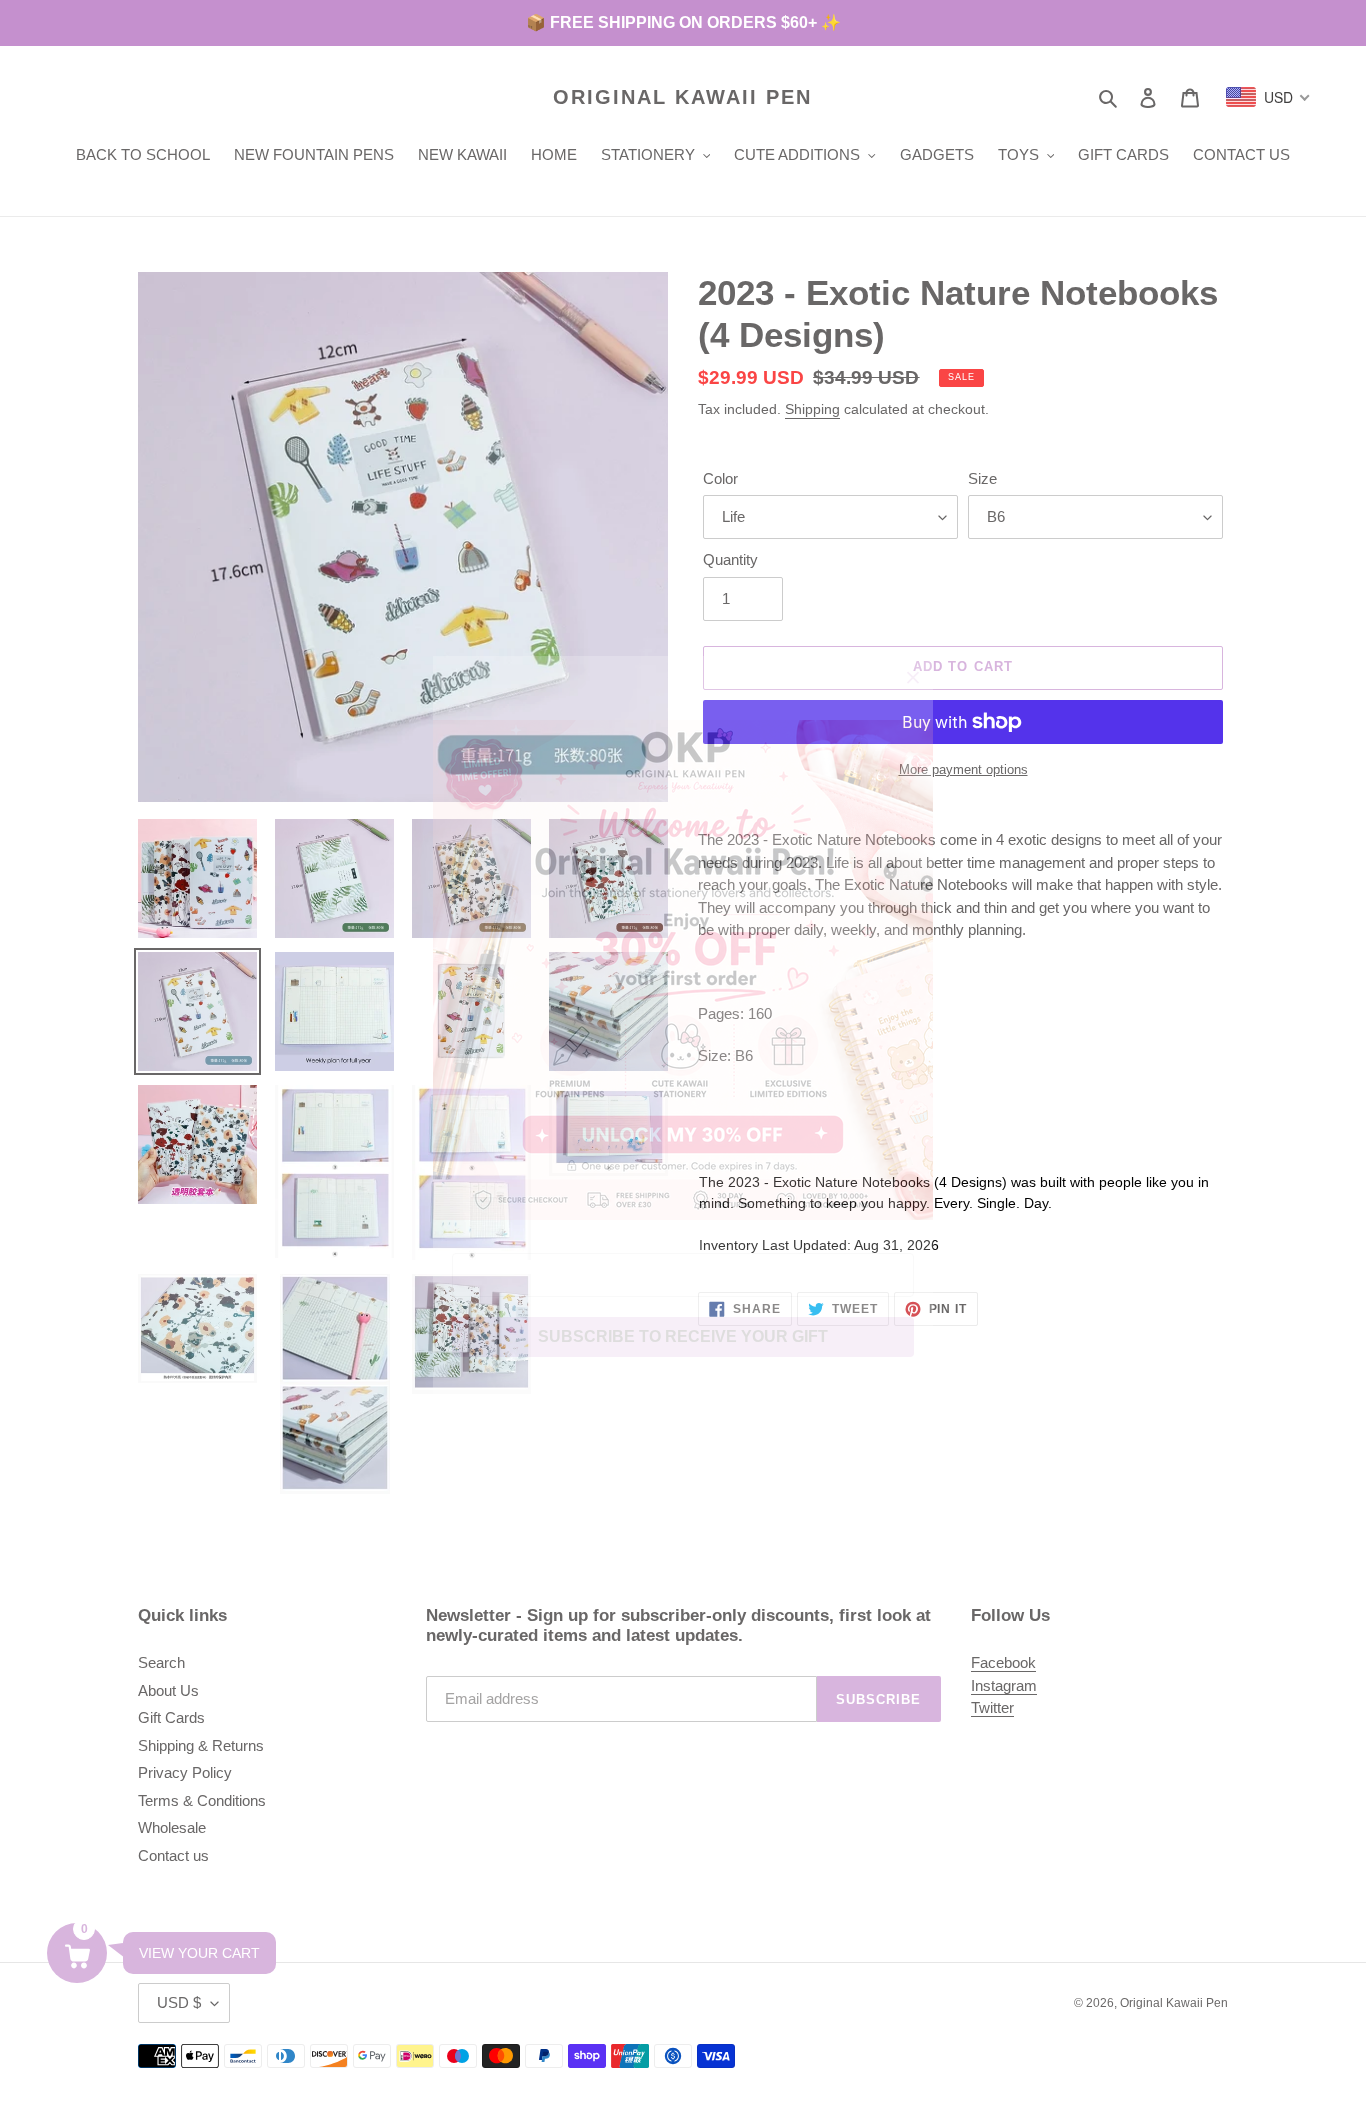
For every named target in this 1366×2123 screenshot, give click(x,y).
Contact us (173, 1855)
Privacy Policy (185, 1772)
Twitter (992, 1707)
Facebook (1003, 1662)
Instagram (1004, 1685)
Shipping (812, 409)
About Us (168, 1690)
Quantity (730, 559)
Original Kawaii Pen (682, 97)
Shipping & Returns (201, 1745)
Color (720, 478)
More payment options (963, 769)
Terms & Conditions (202, 1800)
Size (982, 478)
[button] (77, 1953)
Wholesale (172, 1827)
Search (161, 1662)
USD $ (179, 2002)
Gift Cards (171, 1717)
